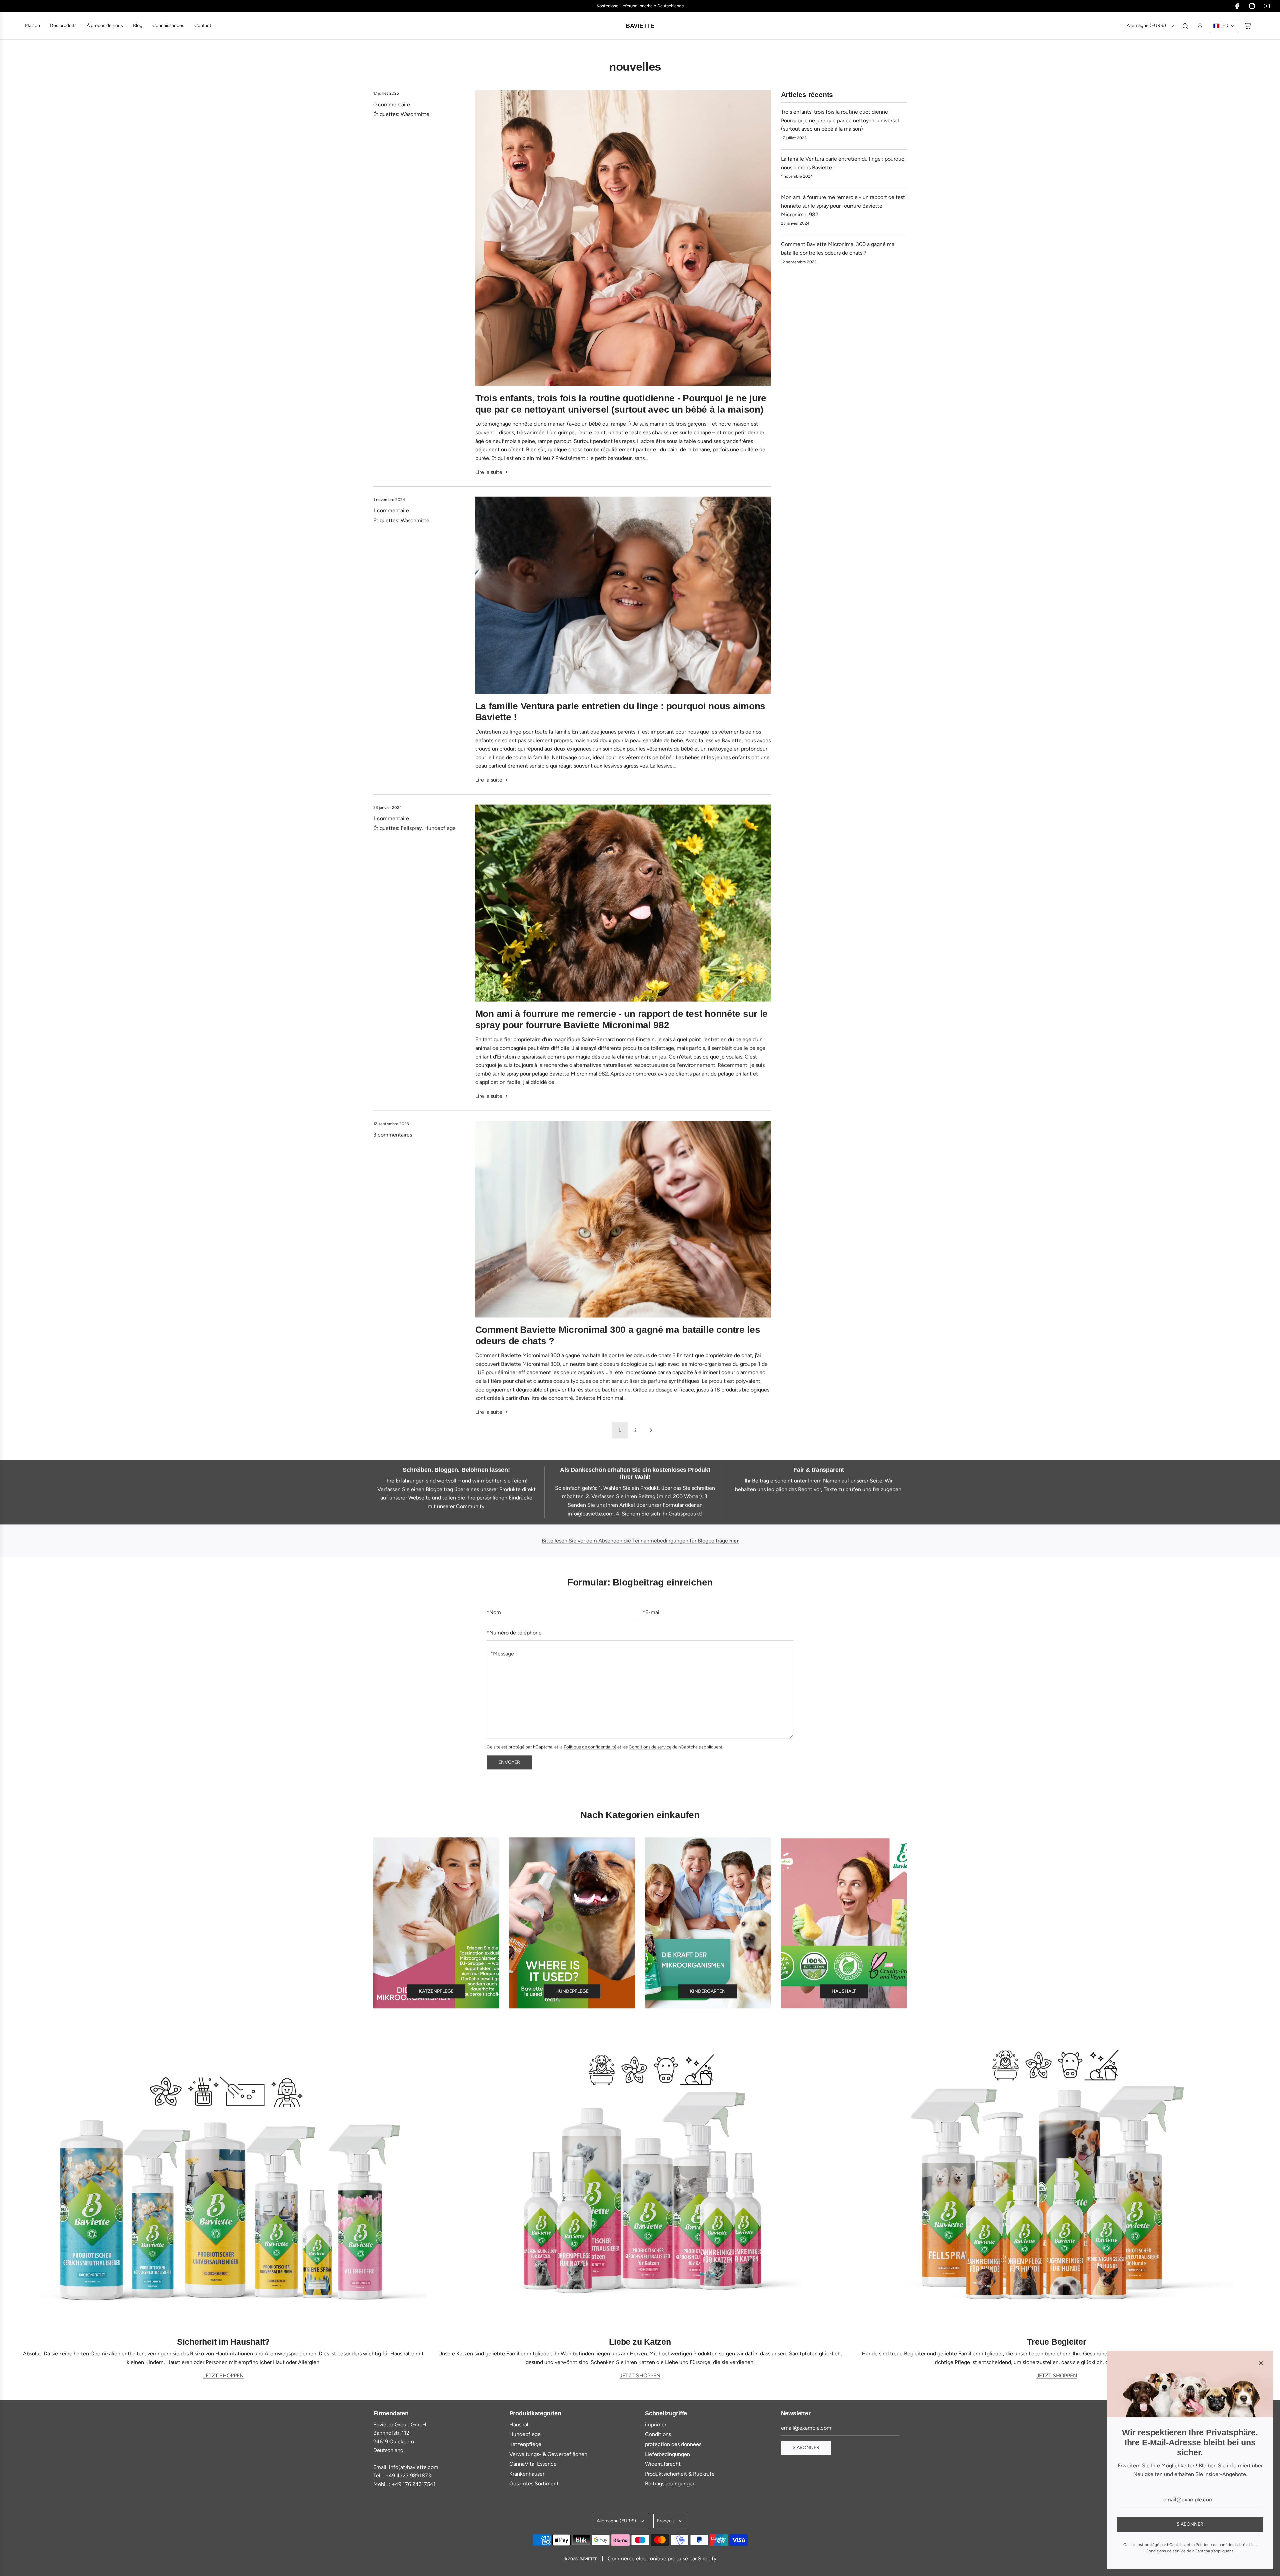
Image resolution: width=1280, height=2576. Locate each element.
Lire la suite (489, 472)
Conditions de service (650, 1747)
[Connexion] (1200, 26)
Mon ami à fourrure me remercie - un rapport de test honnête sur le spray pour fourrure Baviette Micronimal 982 (843, 206)
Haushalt (844, 1991)
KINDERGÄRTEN (708, 1991)
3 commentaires (393, 1135)
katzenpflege (436, 1991)
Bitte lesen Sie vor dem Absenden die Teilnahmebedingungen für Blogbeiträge (640, 1541)
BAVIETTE (640, 26)
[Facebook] (1237, 6)
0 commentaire (392, 104)
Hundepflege (440, 828)
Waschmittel (416, 114)
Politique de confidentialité (590, 1747)
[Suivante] (651, 1430)
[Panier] (1248, 26)
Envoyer (509, 1762)
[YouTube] (1267, 6)
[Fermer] (1261, 2363)
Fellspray (411, 828)
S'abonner (806, 2448)
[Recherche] (1185, 26)
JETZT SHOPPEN (223, 2376)
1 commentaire (391, 510)
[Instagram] (1252, 6)
